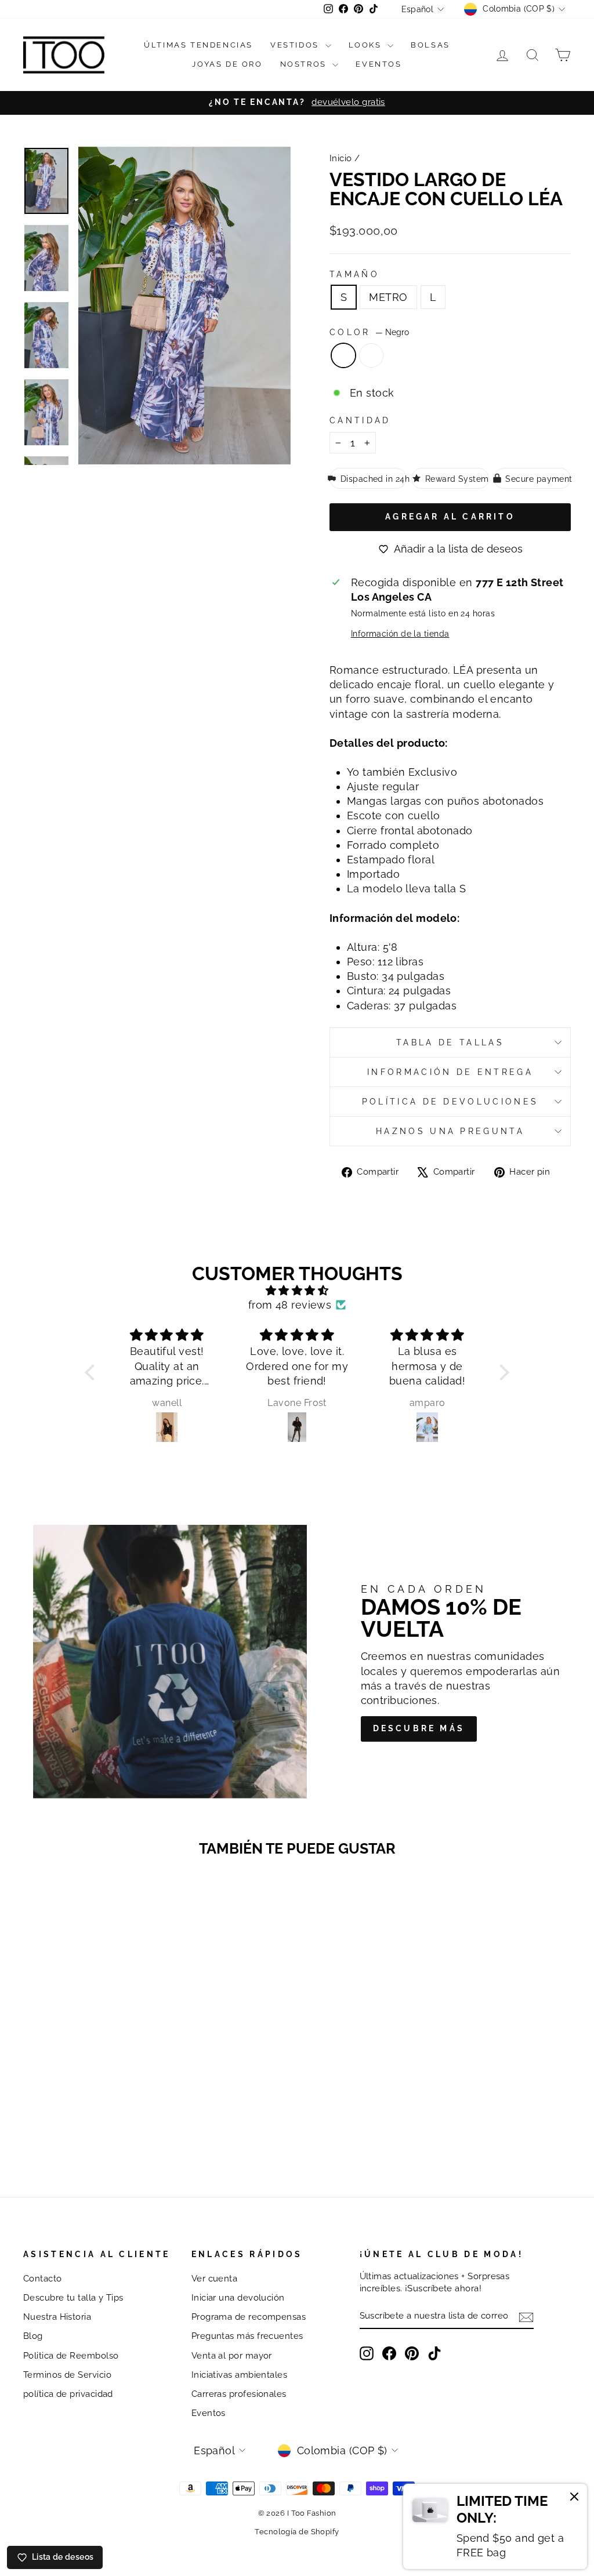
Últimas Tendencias (198, 45)
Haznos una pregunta (450, 1131)
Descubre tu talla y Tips (73, 2298)
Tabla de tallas (450, 1042)
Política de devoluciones (450, 1101)
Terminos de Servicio (67, 2375)
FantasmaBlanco (371, 355)
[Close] (574, 2498)
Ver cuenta (215, 2279)
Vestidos (296, 45)
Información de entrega (450, 1072)
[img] (297, 1290)
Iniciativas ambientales (239, 2375)
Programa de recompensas (249, 2317)
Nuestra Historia (57, 2317)
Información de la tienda (400, 633)
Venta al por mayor (232, 2356)
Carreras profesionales (239, 2394)
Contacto (43, 2279)
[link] (495, 2526)
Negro (343, 355)
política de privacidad (68, 2394)
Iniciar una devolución (238, 2298)
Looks (367, 45)
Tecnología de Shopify (297, 2532)
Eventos (379, 64)
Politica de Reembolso (71, 2356)
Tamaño (354, 274)
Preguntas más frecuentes (247, 2336)
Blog (33, 2336)
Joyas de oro (227, 64)
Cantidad (360, 420)
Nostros (305, 64)
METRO (388, 297)
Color (369, 332)
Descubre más (419, 1728)
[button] (93, 1372)
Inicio (341, 158)
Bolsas (430, 45)
